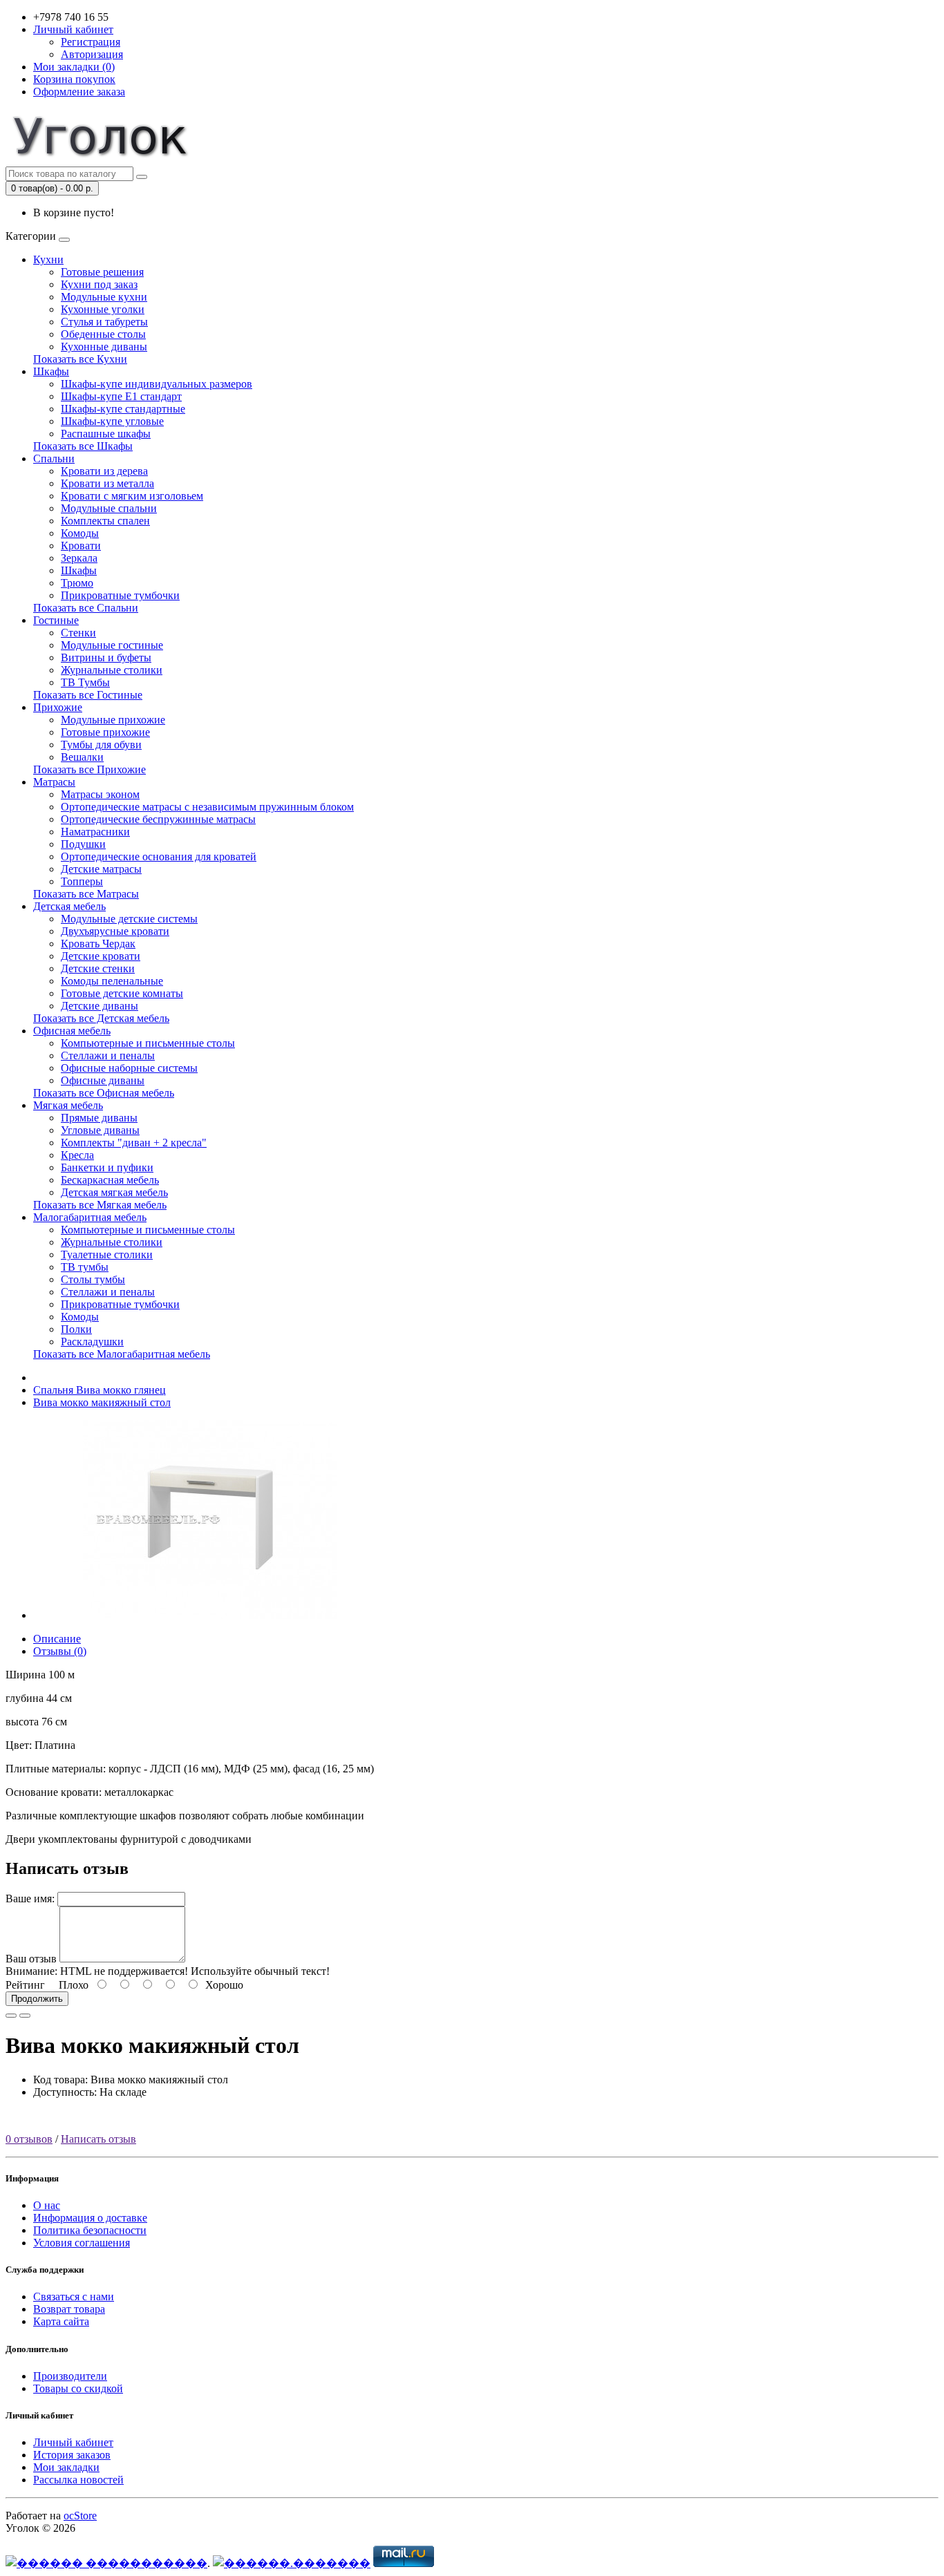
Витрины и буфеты (106, 657)
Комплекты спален (105, 521)
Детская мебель (69, 906)
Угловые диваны (100, 1130)
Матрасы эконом (100, 794)
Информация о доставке (90, 2218)
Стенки (78, 633)
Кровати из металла (107, 483)
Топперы (82, 881)
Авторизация (92, 54)
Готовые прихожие (105, 732)
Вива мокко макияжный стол (102, 1402)
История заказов (72, 2455)
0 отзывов (29, 2139)
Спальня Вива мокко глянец (100, 1390)
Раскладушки (92, 1342)
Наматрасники (95, 832)
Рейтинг (25, 1985)
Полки (76, 1329)
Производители (70, 2376)
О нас (47, 2205)
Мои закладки (66, 2467)
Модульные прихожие (113, 720)
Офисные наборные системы (129, 1068)
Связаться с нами (74, 2296)
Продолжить (37, 1999)
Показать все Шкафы (83, 446)
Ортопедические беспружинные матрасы (158, 819)
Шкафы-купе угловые (112, 421)
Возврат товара (69, 2309)
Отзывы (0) (60, 1651)
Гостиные (56, 620)
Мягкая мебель (68, 1105)
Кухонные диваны (104, 347)
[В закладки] (11, 2016)
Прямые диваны (99, 1118)
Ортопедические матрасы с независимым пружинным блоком (207, 807)
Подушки (83, 844)
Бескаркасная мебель (110, 1180)
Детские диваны (100, 1006)
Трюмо (77, 583)
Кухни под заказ (99, 284)
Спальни (54, 458)
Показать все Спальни (86, 608)
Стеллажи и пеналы (108, 1055)
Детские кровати (101, 956)
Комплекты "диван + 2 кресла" (134, 1143)
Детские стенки (98, 968)
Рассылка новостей (78, 2480)
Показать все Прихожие (89, 769)
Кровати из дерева (104, 471)
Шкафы (51, 371)
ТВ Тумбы (85, 682)
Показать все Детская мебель (101, 1018)
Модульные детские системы (129, 919)
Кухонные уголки (103, 309)
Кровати (81, 546)
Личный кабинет (73, 2442)
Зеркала (79, 558)
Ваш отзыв (31, 1959)
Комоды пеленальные (112, 981)
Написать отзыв (98, 2139)
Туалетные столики (107, 1254)
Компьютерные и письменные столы (148, 1043)
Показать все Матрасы (86, 894)
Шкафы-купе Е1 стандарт (121, 396)
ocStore (80, 2516)
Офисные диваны (103, 1080)
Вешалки (82, 757)
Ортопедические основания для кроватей (159, 856)
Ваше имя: (30, 1898)
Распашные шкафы (106, 434)
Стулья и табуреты (104, 322)
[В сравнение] (25, 2016)
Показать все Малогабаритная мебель (122, 1354)
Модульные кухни (104, 297)
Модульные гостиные (112, 645)
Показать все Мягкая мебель (100, 1205)
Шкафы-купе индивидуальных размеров (157, 384)
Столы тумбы (93, 1279)
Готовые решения (102, 272)
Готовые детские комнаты (122, 993)
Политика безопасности (90, 2230)
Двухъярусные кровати (115, 931)
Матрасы (54, 782)
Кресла (77, 1155)
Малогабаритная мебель (90, 1217)
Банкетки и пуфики (107, 1167)
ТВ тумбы (85, 1267)
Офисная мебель (72, 1031)
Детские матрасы (101, 869)
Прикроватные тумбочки (120, 595)
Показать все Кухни (80, 359)
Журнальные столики (112, 670)
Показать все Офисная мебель (104, 1093)
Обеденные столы (103, 334)
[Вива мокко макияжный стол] (210, 1615)
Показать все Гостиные (88, 695)
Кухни (48, 259)
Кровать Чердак (98, 944)
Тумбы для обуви (101, 745)
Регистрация (91, 42)
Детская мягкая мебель (114, 1192)
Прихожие (58, 707)
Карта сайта (61, 2321)
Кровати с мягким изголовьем (132, 496)
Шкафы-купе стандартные (123, 409)
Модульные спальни (109, 508)
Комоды (80, 533)
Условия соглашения (82, 2243)
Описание (57, 1639)
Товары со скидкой (78, 2388)
